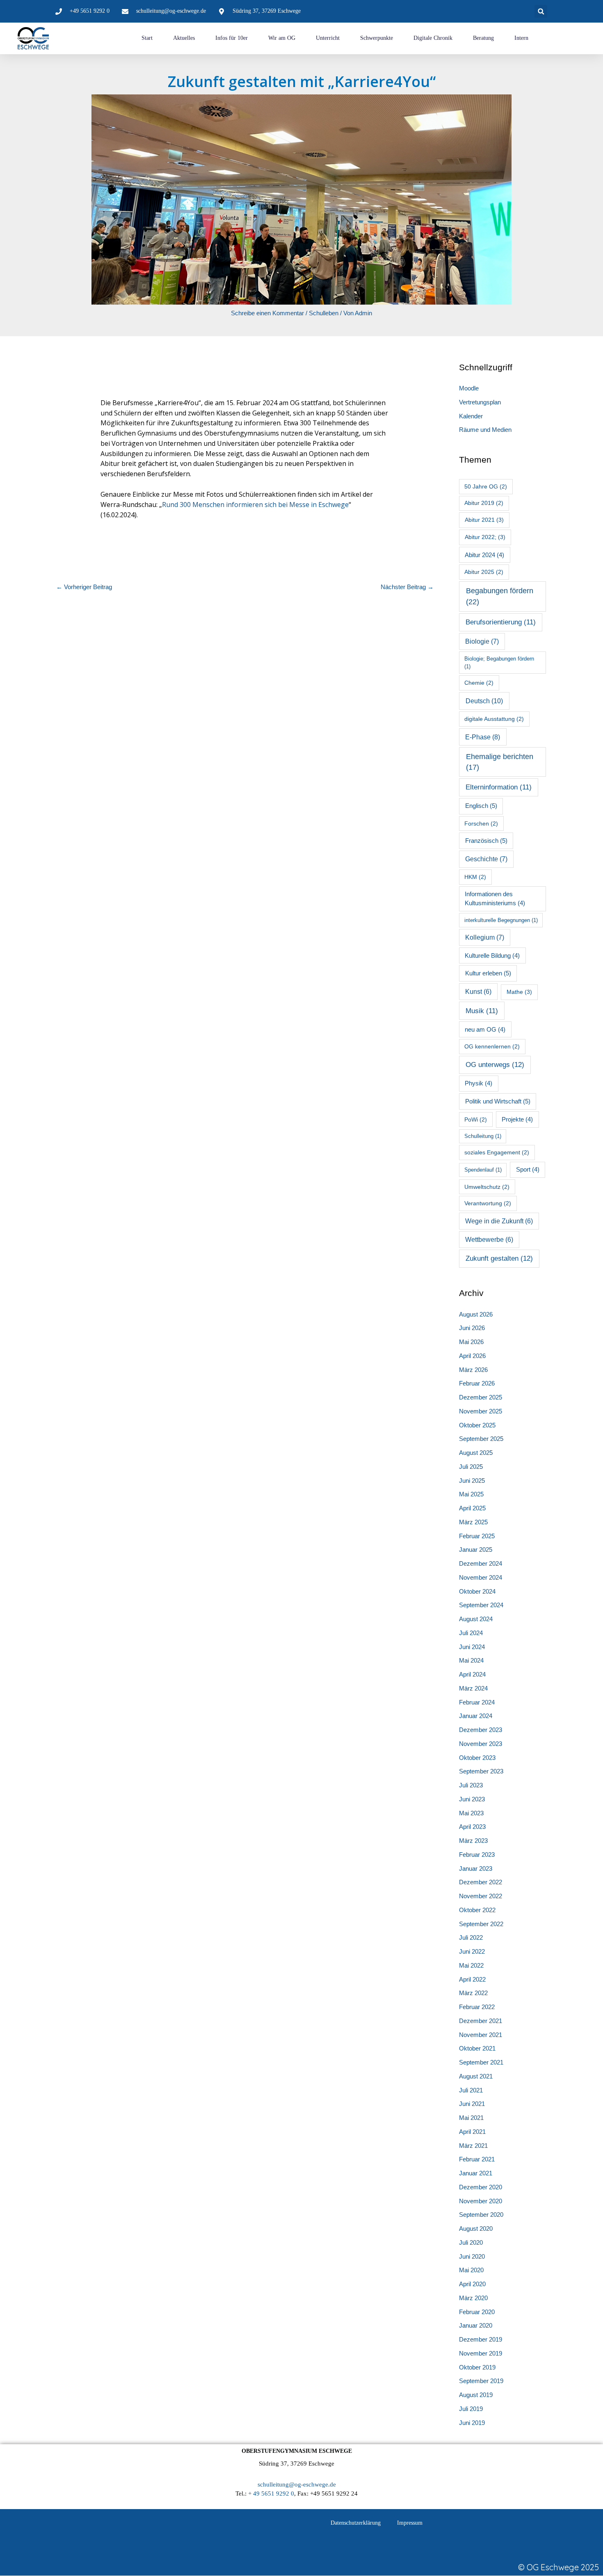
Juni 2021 (472, 2104)
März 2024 (473, 1688)
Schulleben (324, 313)
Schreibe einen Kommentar (267, 313)
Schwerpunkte (377, 38)
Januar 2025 (476, 1549)
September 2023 (481, 1771)
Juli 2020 (471, 2242)
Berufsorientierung (501, 622)
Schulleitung (483, 1136)
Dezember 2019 (481, 2339)
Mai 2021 (471, 2118)
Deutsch (484, 701)
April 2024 (472, 1674)
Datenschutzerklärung (356, 2523)
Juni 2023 (472, 1799)
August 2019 (476, 2395)
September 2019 (481, 2381)
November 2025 (481, 1411)
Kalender (471, 416)
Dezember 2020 (481, 2187)
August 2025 (476, 1453)
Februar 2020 (477, 2312)
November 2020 (481, 2201)
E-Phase (483, 737)
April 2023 (472, 1827)
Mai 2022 (471, 1965)
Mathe (519, 992)
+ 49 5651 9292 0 (271, 2493)
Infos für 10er (232, 38)
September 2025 (481, 1439)
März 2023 (473, 1841)
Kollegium (485, 937)
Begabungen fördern (500, 596)
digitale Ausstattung (494, 719)
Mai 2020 (471, 2270)
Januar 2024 (476, 1716)
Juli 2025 (471, 1467)
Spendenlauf (483, 1170)
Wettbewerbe (489, 1240)
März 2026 (473, 1370)
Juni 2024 (472, 1647)
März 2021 (473, 2146)
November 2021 (481, 2035)
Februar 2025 (477, 1536)
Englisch (481, 806)
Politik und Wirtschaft (498, 1101)
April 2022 (472, 1979)
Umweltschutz (487, 1187)
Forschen (481, 823)
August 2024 (476, 1619)
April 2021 (472, 2132)
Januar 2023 (476, 1868)
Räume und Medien (485, 430)
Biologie (482, 641)
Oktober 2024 (477, 1591)
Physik (479, 1083)
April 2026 (472, 1356)
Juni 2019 (472, 2423)
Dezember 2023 (481, 1730)
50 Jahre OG (486, 486)
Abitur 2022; (485, 537)
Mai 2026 (471, 1342)
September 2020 (481, 2215)
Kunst (478, 992)
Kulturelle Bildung (492, 956)
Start (147, 38)
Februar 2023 (477, 1855)
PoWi (476, 1119)
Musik (482, 1011)
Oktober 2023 (477, 1758)
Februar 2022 (477, 2007)
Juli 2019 (471, 2409)
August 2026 (476, 1314)
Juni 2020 (472, 2256)
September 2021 (481, 2062)
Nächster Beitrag (407, 587)
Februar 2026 (477, 1383)
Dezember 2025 (481, 1397)
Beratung (483, 38)
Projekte (517, 1119)
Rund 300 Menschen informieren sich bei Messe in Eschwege (255, 505)
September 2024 (481, 1605)
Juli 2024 (471, 1633)
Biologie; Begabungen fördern (499, 663)
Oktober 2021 (477, 2048)
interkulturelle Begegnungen (501, 920)
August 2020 (476, 2228)
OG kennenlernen (492, 1046)
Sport (528, 1170)
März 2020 (473, 2298)
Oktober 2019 (477, 2367)
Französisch (486, 841)
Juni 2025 (472, 1481)
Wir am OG (282, 38)
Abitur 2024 (484, 555)
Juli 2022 (471, 1937)
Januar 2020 (476, 2325)
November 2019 (481, 2353)
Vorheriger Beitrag (84, 587)
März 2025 (473, 1522)
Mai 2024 (471, 1660)
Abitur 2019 (484, 503)
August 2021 (476, 2076)
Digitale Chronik (433, 38)
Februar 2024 (477, 1702)
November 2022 (481, 1896)
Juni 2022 (472, 1951)
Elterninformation (499, 787)
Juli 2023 (471, 1785)
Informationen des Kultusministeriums (495, 899)
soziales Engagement (497, 1152)
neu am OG (485, 1030)
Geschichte (486, 859)
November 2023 (481, 1744)
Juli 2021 (471, 2090)
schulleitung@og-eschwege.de (297, 2484)
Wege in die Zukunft (499, 1221)
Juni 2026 (472, 1328)
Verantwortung (488, 1203)
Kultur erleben (488, 973)
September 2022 (481, 1924)
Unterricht (328, 38)
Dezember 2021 (481, 2021)
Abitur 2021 (484, 520)
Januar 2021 (476, 2173)
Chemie (479, 683)
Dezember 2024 (481, 1563)
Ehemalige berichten (500, 762)
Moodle (469, 388)
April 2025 (472, 1508)
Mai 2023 (471, 1813)
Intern (521, 38)
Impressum (410, 2523)
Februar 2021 (477, 2159)
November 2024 (481, 1577)
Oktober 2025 (477, 1425)
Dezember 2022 (481, 1882)
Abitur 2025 (484, 572)
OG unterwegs (495, 1065)
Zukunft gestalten (499, 1258)
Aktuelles (184, 38)
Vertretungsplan (480, 402)
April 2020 (472, 2284)
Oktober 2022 (477, 1910)
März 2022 (473, 1993)
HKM (475, 877)
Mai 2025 (471, 1494)
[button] (541, 11)
